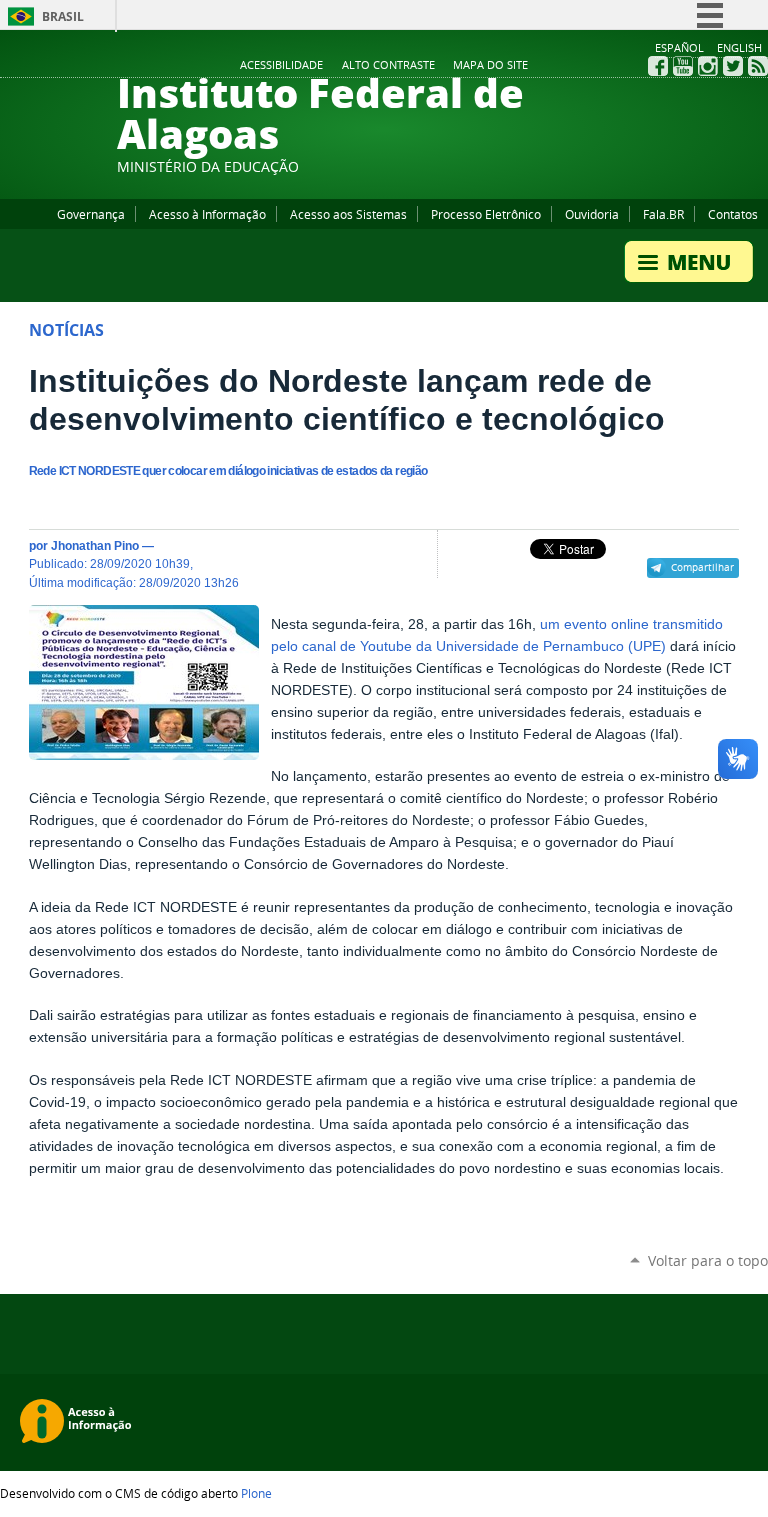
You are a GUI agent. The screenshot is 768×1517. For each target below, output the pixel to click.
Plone (256, 1493)
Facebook (658, 66)
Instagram (708, 66)
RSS (758, 66)
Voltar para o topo (708, 1260)
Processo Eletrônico (486, 214)
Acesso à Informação (207, 214)
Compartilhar (702, 567)
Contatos (733, 214)
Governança (91, 214)
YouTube (683, 66)
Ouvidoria (592, 214)
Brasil (63, 16)
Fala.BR (663, 214)
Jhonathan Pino (95, 545)
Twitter (733, 66)
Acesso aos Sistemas (348, 214)
